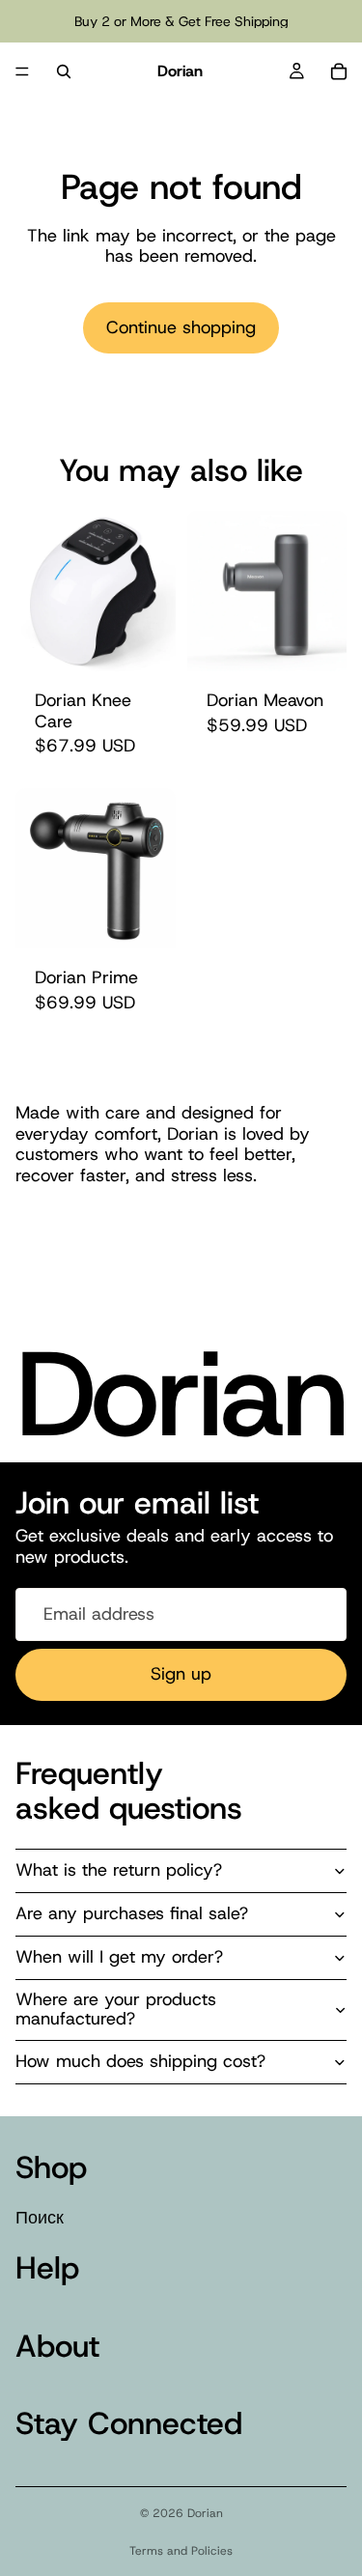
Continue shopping (181, 327)
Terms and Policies (181, 2551)
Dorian (205, 2513)
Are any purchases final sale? (132, 1913)
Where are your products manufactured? (116, 2009)
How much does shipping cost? (140, 2061)
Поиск (40, 2218)
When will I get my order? (119, 1957)
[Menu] (22, 71)
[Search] (64, 71)
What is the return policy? (119, 1870)
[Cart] (339, 71)
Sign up (181, 1674)
